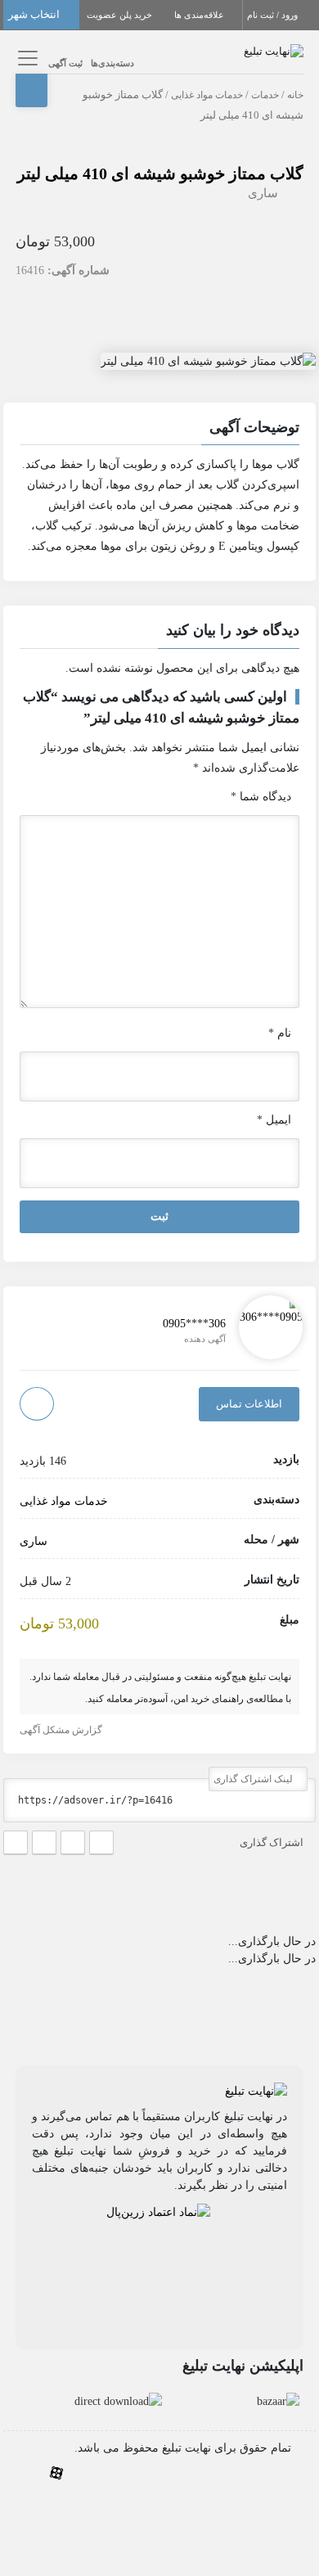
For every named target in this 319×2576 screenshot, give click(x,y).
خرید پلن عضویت (121, 15)
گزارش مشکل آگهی (62, 1730)
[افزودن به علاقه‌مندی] (37, 1404)
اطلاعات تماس (249, 1404)
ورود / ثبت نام (274, 15)
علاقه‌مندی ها (200, 15)
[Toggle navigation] (26, 58)
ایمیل (274, 1120)
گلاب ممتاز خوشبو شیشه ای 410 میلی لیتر (160, 173)
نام (280, 1033)
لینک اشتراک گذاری (254, 1779)
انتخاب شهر (35, 14)
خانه (295, 95)
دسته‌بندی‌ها (112, 63)
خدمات (265, 95)
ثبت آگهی (65, 63)
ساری (263, 193)
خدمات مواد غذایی (207, 95)
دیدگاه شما (261, 797)
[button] (159, 430)
